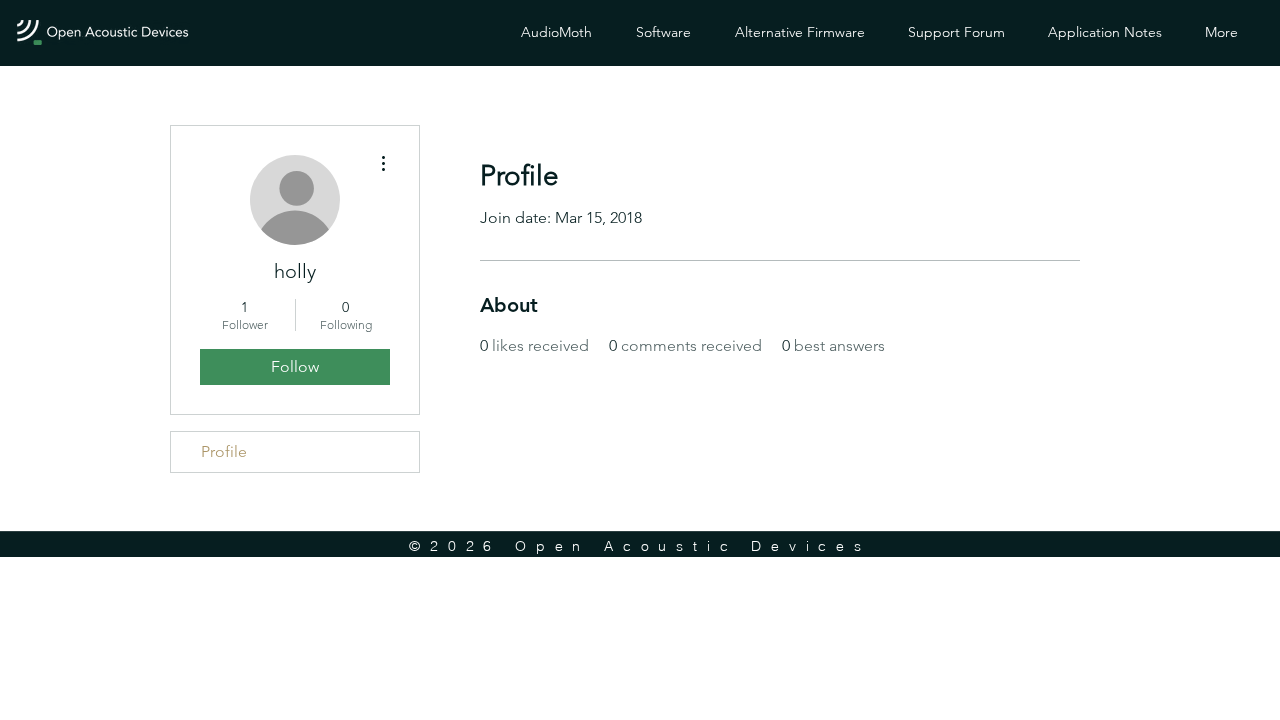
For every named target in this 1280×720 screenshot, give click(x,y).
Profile (224, 451)
